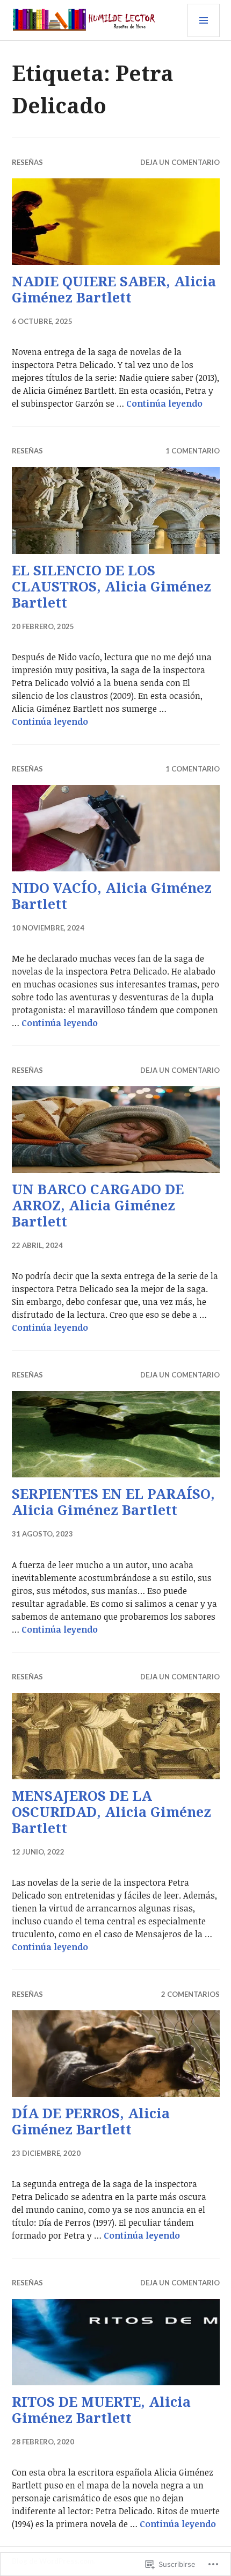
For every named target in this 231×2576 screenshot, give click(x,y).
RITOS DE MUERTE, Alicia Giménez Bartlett (101, 2409)
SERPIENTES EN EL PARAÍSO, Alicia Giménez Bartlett (113, 1502)
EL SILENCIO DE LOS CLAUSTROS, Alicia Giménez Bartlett (111, 586)
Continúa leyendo (164, 403)
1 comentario (193, 451)
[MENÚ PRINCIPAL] (204, 20)
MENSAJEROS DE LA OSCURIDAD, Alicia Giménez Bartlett (111, 1812)
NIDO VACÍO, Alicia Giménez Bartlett (112, 896)
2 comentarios (190, 1994)
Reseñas (27, 162)
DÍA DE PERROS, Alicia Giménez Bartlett (91, 2121)
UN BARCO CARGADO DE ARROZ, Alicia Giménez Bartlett (98, 1205)
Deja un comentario (180, 162)
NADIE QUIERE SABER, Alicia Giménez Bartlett (114, 289)
